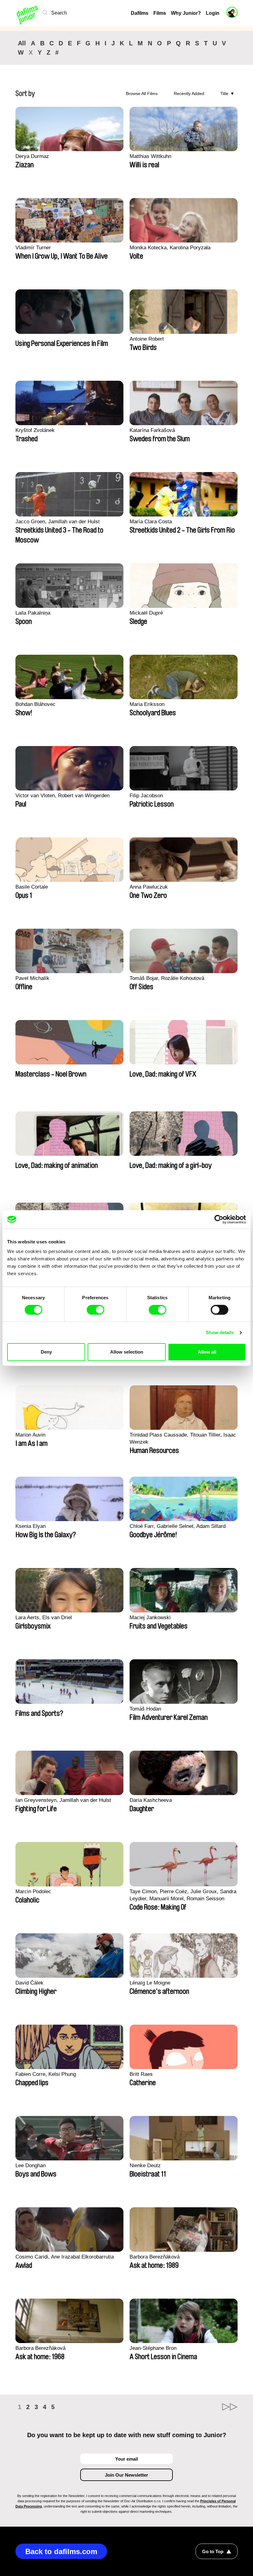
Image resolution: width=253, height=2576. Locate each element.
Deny (46, 1352)
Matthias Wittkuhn (150, 156)
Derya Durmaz (32, 156)
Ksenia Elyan (31, 1526)
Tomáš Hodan (145, 1709)
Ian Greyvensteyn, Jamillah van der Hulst (63, 1800)
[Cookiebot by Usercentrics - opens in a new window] (219, 1219)
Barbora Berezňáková (155, 2257)
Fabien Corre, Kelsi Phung (46, 2074)
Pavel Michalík (32, 978)
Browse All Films (142, 93)
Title (224, 93)
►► (230, 2407)
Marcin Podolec (33, 1892)
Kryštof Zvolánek (35, 430)
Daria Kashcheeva (151, 1800)
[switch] (95, 1310)
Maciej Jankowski (150, 1618)
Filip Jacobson (146, 796)
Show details (220, 1332)
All (22, 43)
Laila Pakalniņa (33, 613)
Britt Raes (141, 2074)
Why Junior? (186, 13)
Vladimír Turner (33, 248)
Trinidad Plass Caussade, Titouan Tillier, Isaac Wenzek (183, 1438)
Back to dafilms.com (61, 2551)
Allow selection (127, 1352)
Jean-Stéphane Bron (153, 2348)
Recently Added (189, 93)
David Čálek (29, 1983)
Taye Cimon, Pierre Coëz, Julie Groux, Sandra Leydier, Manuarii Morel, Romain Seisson (183, 1895)
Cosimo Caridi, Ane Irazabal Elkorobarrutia (65, 2257)
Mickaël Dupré (146, 613)
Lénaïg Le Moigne (150, 1983)
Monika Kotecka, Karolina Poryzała (170, 248)
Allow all (207, 1352)
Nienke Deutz (145, 2165)
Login (213, 13)
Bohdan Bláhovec (35, 704)
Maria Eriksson (147, 704)
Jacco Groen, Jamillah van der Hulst (58, 522)
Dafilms (140, 13)
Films (160, 13)
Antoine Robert (147, 339)
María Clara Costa (151, 522)
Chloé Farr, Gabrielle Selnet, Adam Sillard (178, 1526)
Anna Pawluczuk (149, 887)
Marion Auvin (30, 1435)
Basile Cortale (32, 887)
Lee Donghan (31, 2165)
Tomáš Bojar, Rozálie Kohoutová (167, 978)
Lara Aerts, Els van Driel (44, 1618)
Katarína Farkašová (152, 430)
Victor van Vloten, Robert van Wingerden (62, 796)
